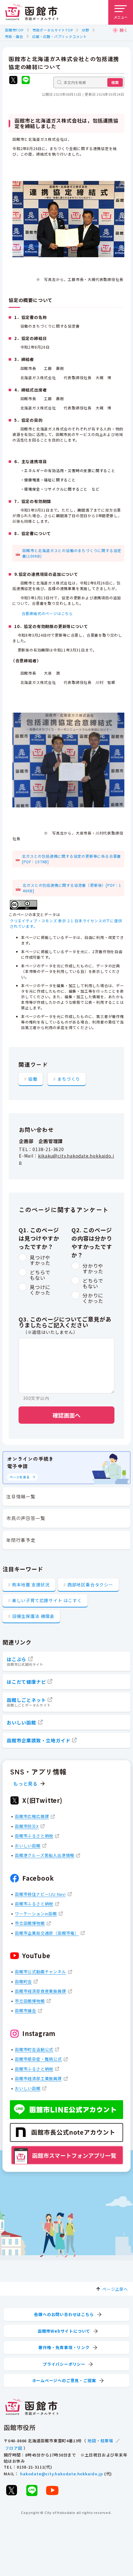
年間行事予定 (21, 1540)
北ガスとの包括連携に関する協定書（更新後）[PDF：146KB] (72, 888)
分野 (85, 30)
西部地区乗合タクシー (90, 1585)
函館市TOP (14, 30)
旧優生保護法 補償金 (33, 1616)
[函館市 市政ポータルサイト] (32, 12)
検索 (115, 82)
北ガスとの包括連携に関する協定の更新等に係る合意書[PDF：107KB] (71, 859)
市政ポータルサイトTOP (53, 30)
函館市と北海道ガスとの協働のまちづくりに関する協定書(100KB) (72, 553)
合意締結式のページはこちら (47, 613)
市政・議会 (14, 36)
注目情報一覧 (21, 1496)
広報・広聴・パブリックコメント (60, 36)
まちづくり (69, 1079)
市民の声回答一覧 (26, 1518)
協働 (33, 1079)
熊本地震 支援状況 (31, 1585)
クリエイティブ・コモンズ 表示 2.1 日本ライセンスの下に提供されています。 (66, 923)
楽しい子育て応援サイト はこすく (47, 1600)
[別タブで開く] (13, 81)
